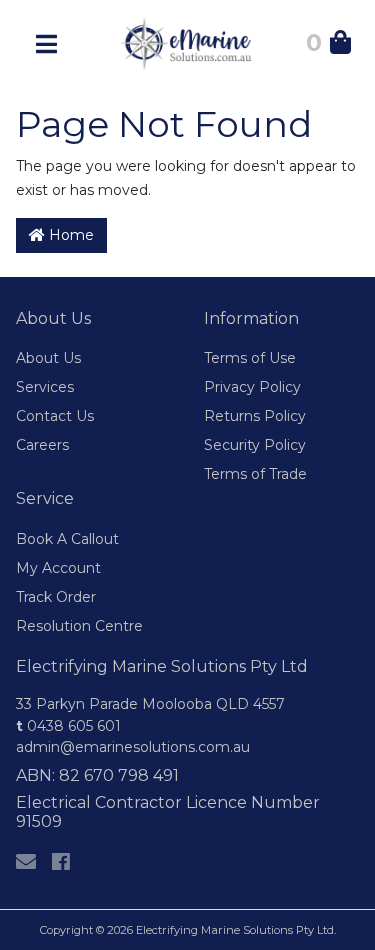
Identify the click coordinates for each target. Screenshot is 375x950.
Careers (42, 445)
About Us (48, 358)
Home (69, 235)
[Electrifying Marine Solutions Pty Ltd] (188, 42)
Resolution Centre (79, 626)
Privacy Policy (252, 387)
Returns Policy (255, 416)
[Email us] (26, 862)
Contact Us (55, 416)
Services (45, 387)
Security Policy (255, 445)
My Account (58, 568)
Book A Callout (67, 539)
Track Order (56, 597)
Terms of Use (250, 358)
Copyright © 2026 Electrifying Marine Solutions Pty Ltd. (188, 930)
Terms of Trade (255, 474)
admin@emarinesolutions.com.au (133, 747)
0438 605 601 (68, 726)
